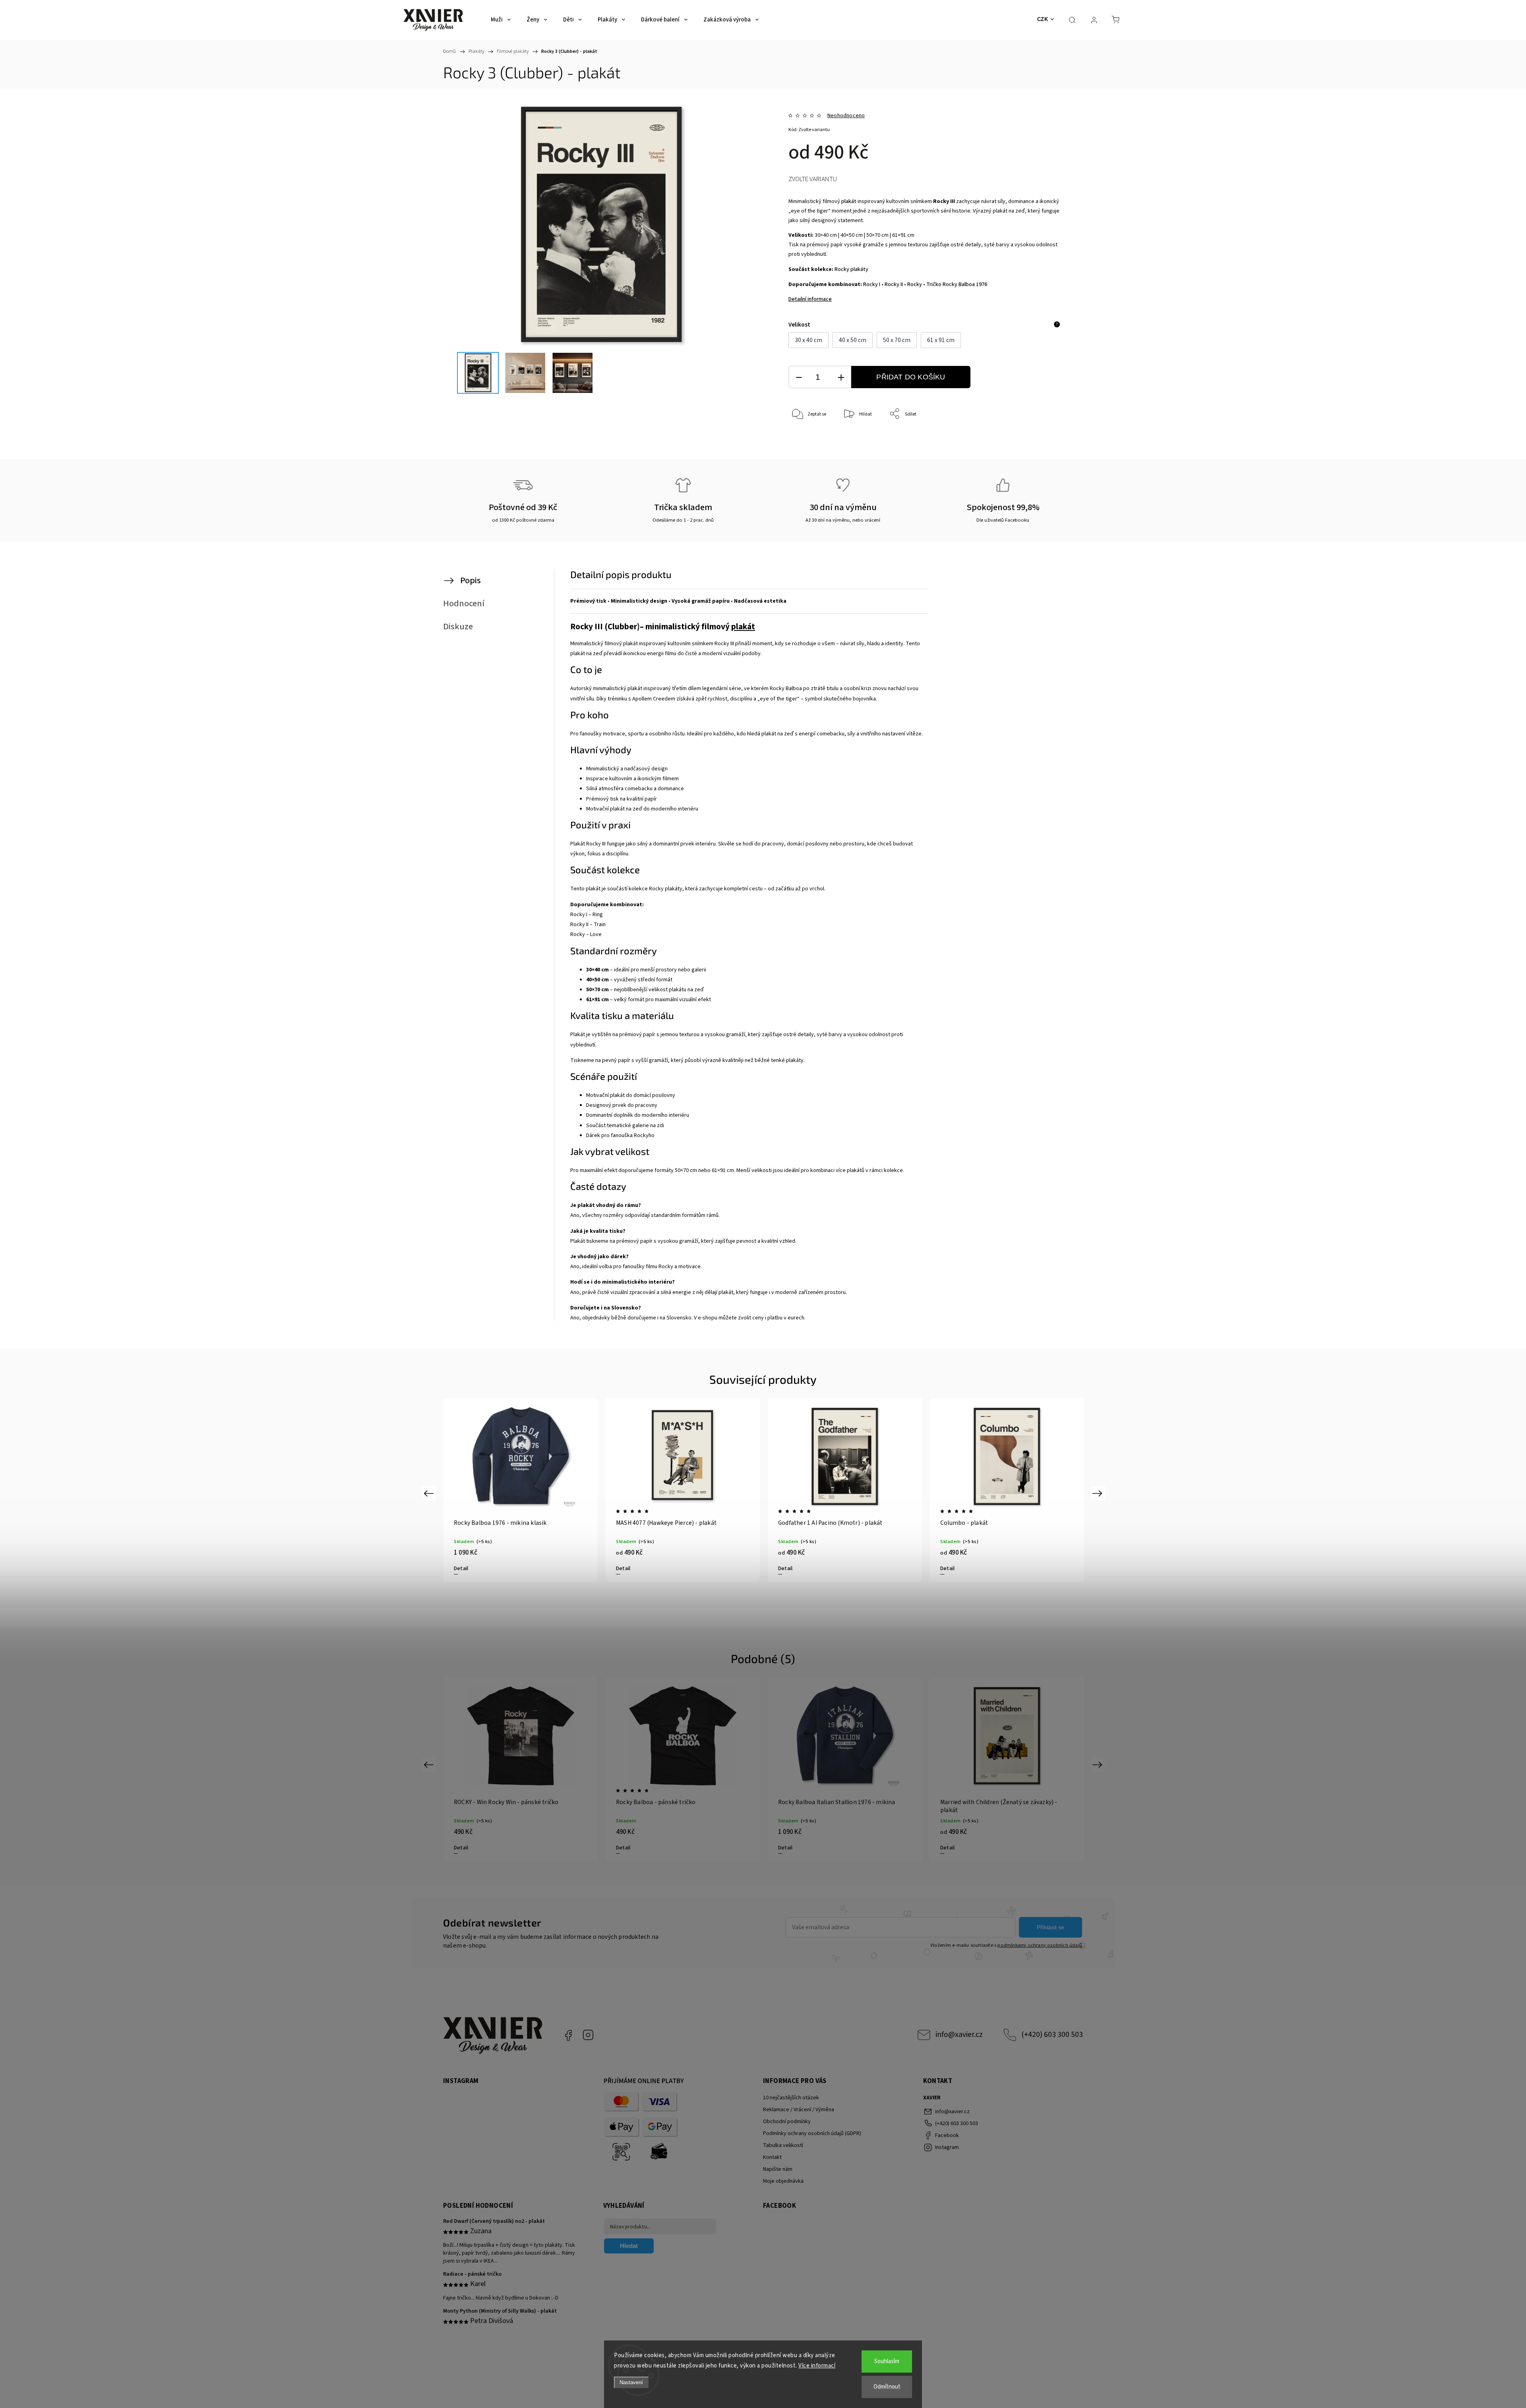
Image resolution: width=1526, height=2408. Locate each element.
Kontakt (772, 2157)
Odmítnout (887, 2387)
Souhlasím (887, 2361)
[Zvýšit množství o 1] (841, 377)
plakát (849, 201)
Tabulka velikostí (783, 2145)
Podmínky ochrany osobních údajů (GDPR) (812, 2133)
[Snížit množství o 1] (799, 377)
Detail (461, 1569)
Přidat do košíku (911, 377)
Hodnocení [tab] (464, 603)
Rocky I (872, 284)
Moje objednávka (783, 2181)
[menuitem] (501, 20)
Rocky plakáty (851, 269)
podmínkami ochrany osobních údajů (1040, 1945)
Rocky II (894, 284)
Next (1099, 1493)
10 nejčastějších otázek (791, 2098)
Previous (430, 1493)
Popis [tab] (471, 580)
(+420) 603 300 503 (1052, 2035)
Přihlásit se (1051, 1927)
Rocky (915, 284)
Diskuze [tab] (458, 627)
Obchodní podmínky (787, 2122)
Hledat (629, 2246)
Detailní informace (810, 299)
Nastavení (631, 2382)
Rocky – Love (586, 934)
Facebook (568, 2035)
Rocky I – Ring (587, 915)
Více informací (817, 2366)
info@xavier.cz (959, 2035)
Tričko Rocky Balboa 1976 (957, 284)
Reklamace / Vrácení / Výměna (799, 2110)
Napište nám (778, 2169)
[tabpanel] (1007, 1490)
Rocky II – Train (588, 925)
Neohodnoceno (846, 116)
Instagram (588, 2035)
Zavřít (1045, 440)
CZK (1043, 19)
